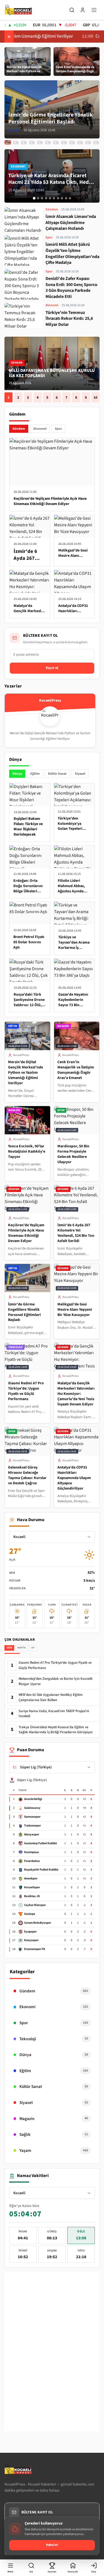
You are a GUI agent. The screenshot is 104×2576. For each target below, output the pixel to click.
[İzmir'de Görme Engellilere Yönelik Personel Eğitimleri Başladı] (8, 143)
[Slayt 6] (54, 198)
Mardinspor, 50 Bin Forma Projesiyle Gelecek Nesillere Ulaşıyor (73, 1154)
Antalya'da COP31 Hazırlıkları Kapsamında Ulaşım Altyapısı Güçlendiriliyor (74, 1478)
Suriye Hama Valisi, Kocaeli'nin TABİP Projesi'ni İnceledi (54, 1714)
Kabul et (52, 2545)
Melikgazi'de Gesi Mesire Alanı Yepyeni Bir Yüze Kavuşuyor (75, 1310)
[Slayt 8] (62, 198)
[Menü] (94, 10)
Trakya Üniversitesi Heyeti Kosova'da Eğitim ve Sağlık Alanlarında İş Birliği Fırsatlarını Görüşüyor (56, 1730)
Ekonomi (40, 429)
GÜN (9, 1648)
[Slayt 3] (42, 198)
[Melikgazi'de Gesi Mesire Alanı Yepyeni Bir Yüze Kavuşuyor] (16, 142)
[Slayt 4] (46, 198)
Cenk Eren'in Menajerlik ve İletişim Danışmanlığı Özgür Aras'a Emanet (76, 1070)
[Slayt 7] (58, 198)
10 (95, 397)
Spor (59, 429)
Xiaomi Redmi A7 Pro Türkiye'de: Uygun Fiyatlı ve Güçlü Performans (26, 1391)
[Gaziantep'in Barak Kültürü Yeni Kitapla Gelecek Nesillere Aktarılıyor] (88, 143)
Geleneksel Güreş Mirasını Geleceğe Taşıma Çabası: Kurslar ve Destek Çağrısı (27, 1475)
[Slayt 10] (70, 198)
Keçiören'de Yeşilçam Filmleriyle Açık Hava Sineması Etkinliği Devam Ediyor (26, 1233)
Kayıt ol (52, 668)
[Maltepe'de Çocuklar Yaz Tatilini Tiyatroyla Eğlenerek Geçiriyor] (72, 143)
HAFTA (21, 1648)
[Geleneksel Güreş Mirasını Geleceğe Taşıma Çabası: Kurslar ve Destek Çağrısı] (40, 143)
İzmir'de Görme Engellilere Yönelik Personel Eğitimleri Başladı (24, 1312)
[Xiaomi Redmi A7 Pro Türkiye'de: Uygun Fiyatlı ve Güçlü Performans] (24, 143)
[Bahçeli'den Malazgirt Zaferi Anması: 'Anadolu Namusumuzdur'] (96, 143)
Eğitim (35, 774)
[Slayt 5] (50, 198)
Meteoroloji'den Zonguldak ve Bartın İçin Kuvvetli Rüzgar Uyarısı (55, 1681)
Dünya (17, 774)
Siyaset (80, 774)
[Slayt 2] (38, 198)
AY (33, 1648)
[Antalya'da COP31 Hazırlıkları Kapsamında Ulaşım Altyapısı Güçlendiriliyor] (48, 143)
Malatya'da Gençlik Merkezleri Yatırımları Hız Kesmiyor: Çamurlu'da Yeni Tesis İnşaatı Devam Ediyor (76, 1394)
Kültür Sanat (57, 774)
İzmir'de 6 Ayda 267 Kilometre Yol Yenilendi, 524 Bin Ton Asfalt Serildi (76, 1233)
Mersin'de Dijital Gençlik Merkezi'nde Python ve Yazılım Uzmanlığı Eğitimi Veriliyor (26, 1073)
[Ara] (72, 10)
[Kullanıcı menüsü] (83, 10)
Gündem (19, 429)
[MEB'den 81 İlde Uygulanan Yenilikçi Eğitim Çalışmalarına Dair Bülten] (64, 143)
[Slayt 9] (66, 198)
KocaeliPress (21, 1055)
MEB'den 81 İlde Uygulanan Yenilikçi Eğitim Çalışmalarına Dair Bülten (51, 1697)
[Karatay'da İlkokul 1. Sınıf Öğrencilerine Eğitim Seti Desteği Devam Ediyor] (56, 143)
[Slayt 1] (34, 198)
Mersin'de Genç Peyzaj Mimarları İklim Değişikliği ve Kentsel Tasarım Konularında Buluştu (51, 373)
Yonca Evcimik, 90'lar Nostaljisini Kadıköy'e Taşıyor (27, 1152)
